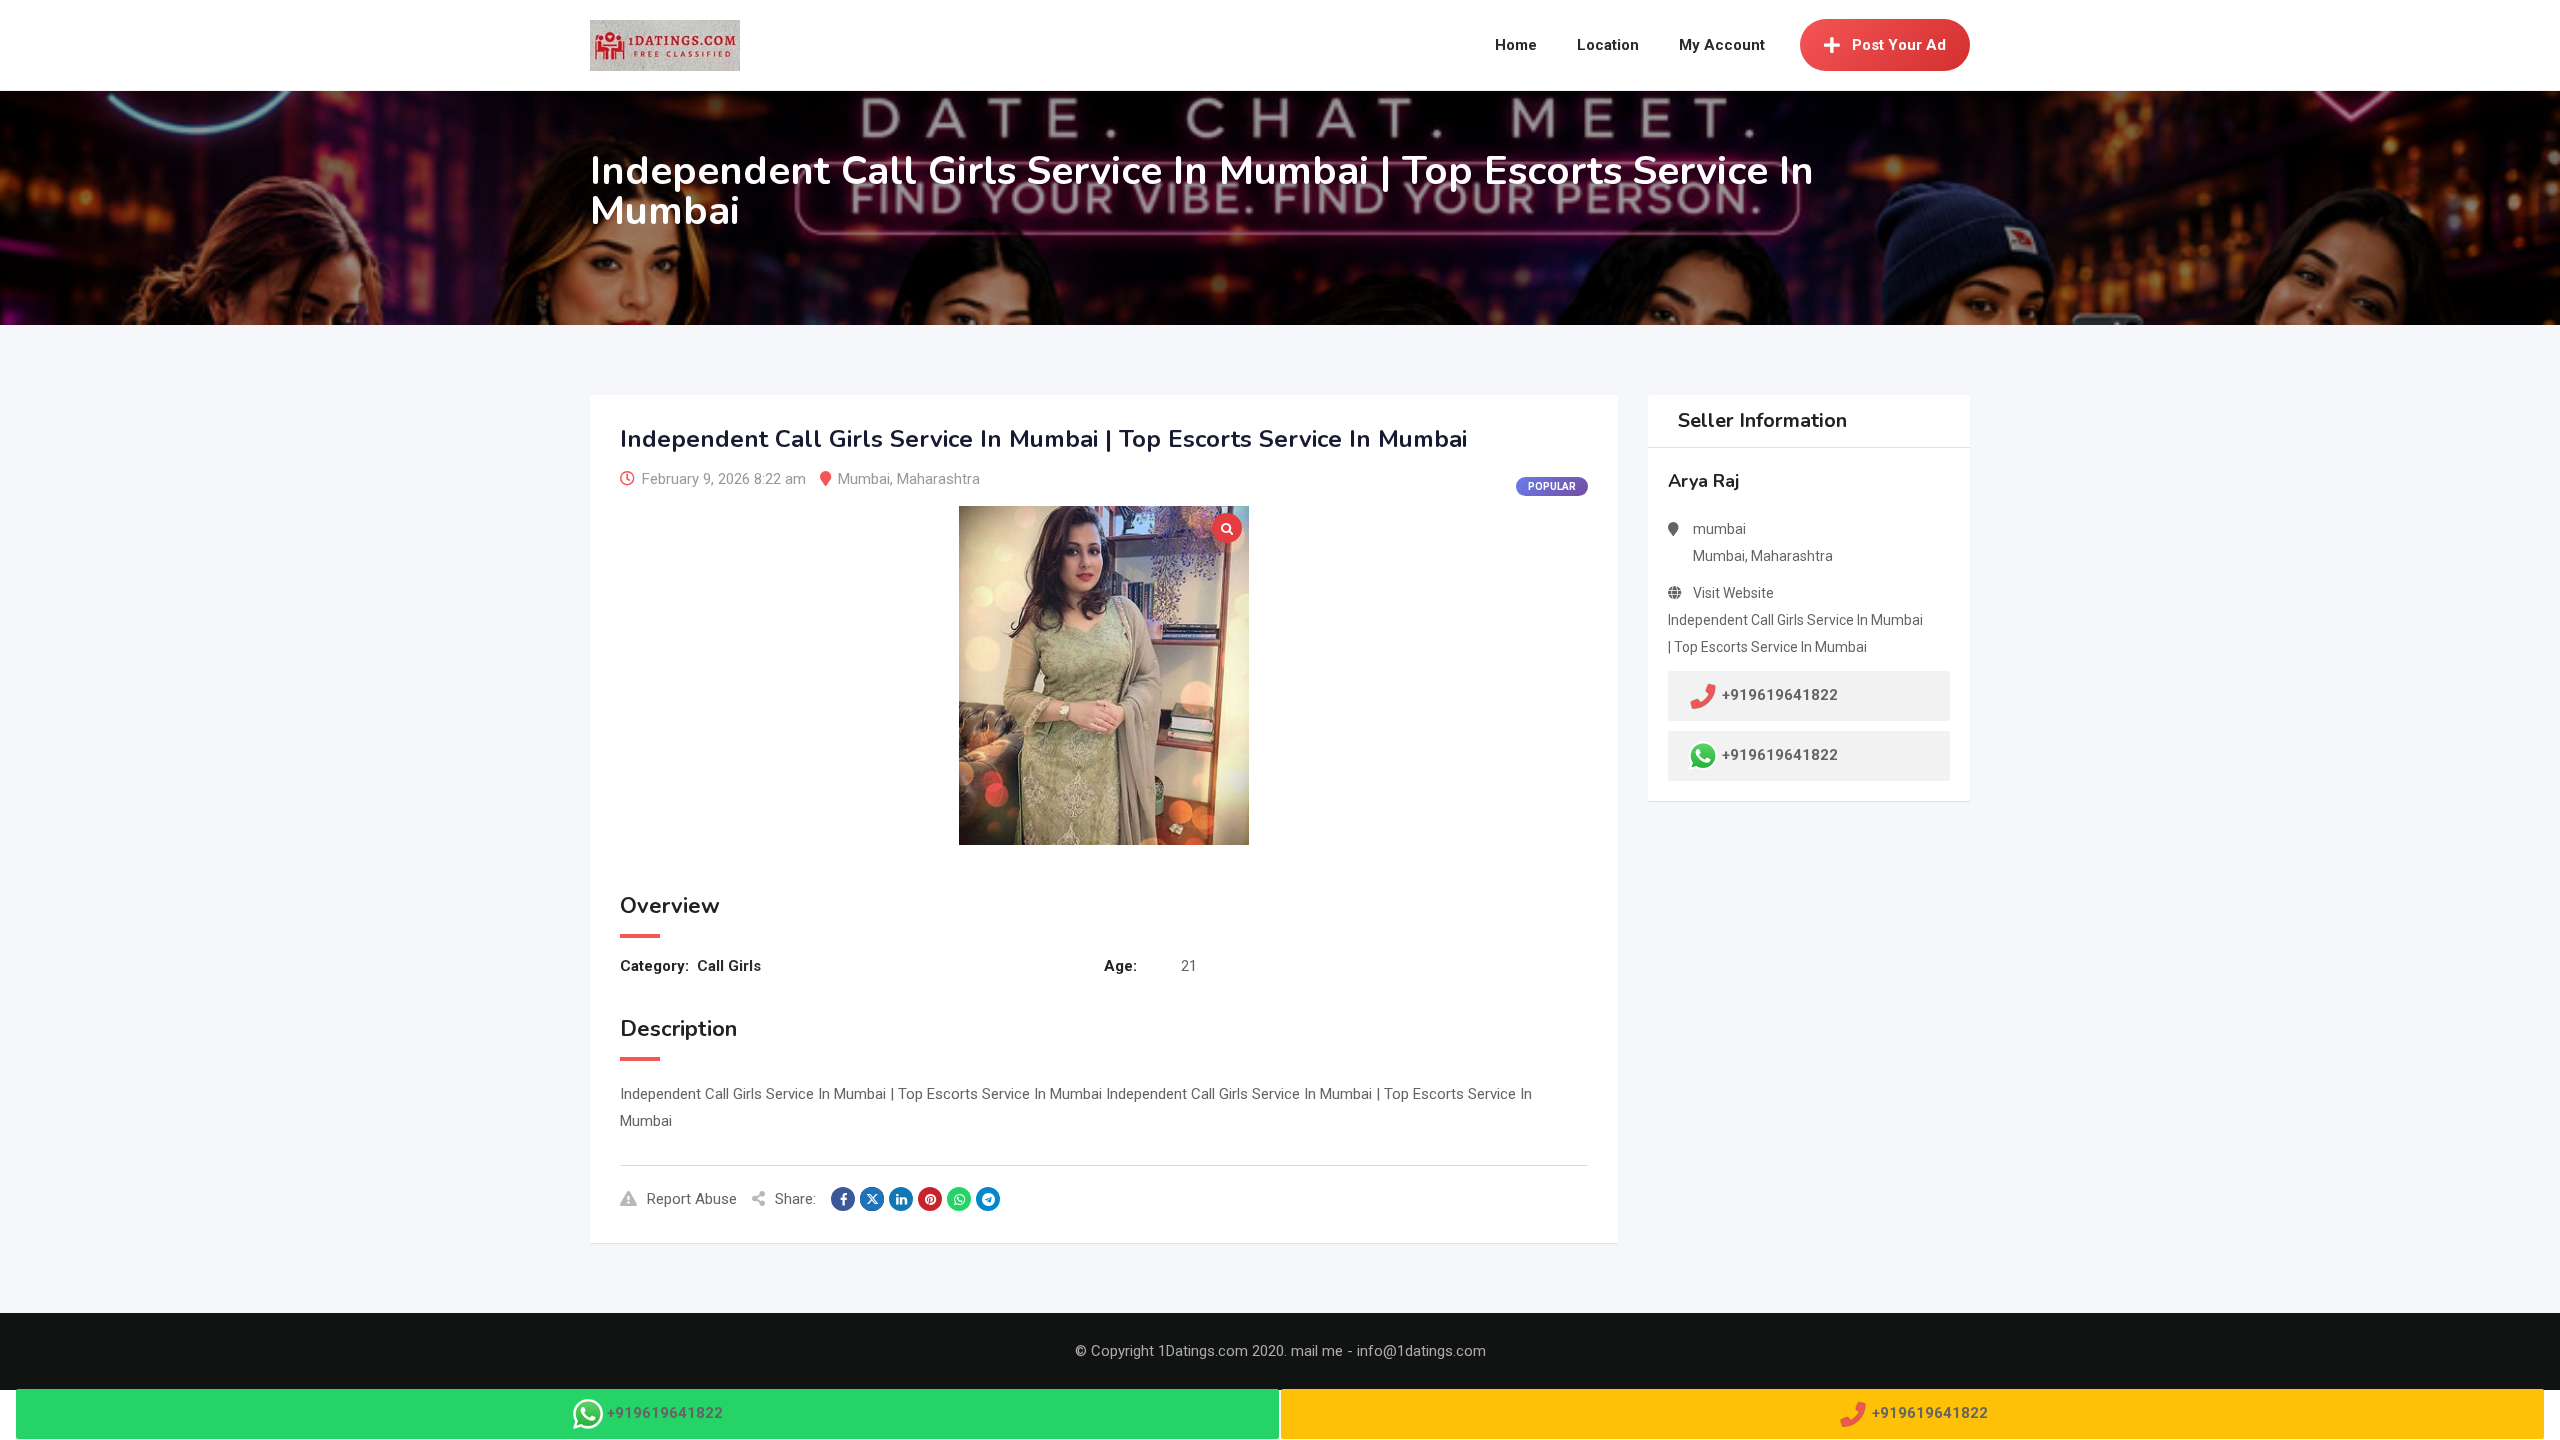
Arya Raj (1703, 481)
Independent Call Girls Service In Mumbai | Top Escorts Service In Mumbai (1795, 633)
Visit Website (1733, 593)
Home (1516, 45)
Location (1608, 45)
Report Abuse (692, 1199)
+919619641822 (1780, 755)
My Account (1722, 45)
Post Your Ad (1899, 45)
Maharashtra (938, 479)
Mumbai (864, 479)
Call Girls (729, 966)
